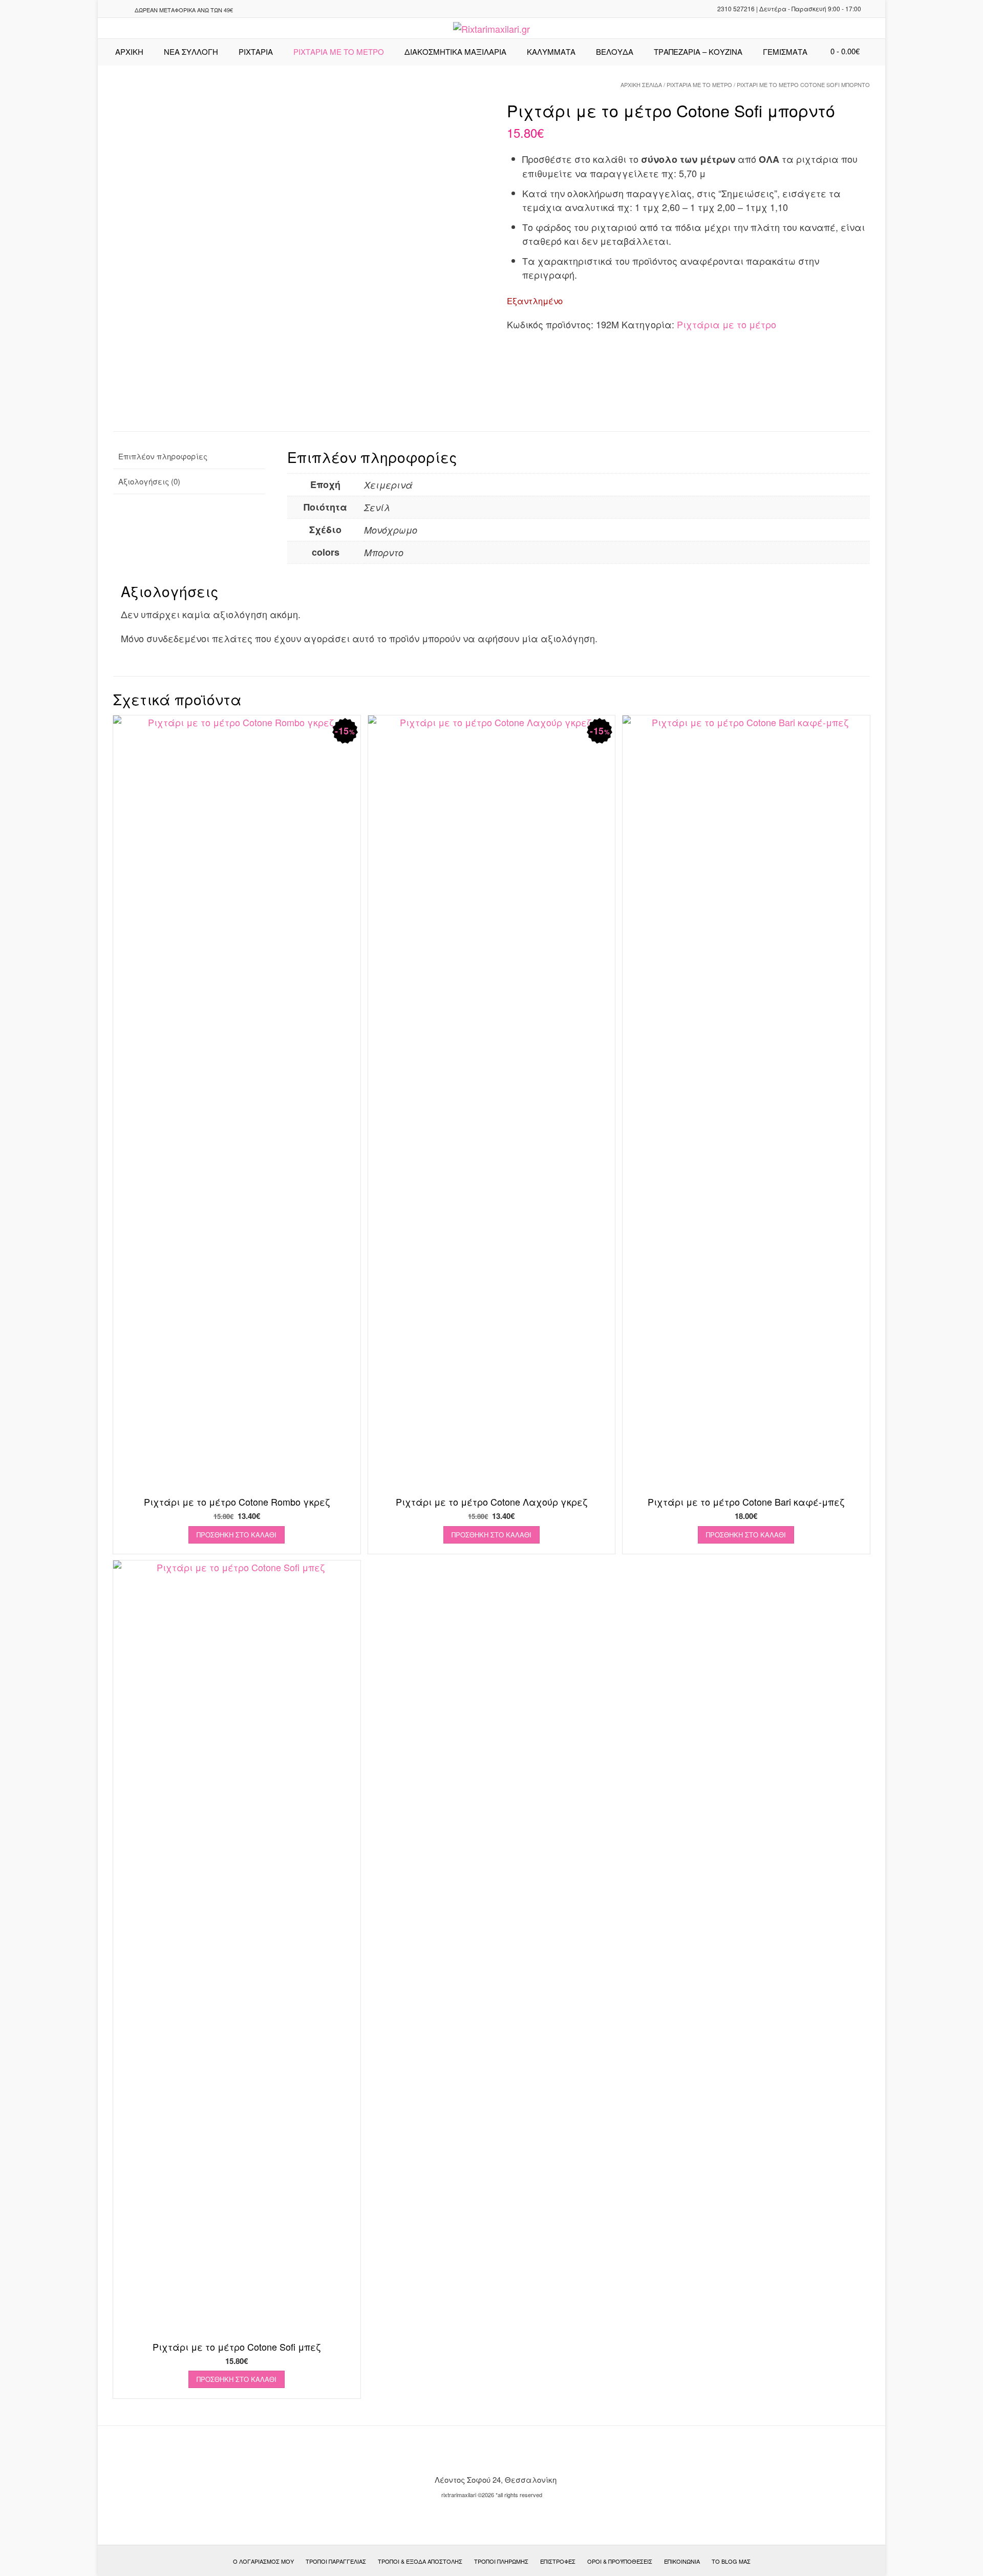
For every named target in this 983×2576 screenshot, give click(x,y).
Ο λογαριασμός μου (263, 2561)
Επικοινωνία (682, 2561)
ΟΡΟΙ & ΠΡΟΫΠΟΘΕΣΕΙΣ (620, 2561)
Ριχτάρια (256, 51)
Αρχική (129, 51)
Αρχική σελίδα (641, 85)
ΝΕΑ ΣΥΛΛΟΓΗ (191, 51)
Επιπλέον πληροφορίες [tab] (163, 456)
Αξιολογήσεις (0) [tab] (149, 481)
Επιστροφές (558, 2561)
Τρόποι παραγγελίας (336, 2561)
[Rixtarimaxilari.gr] (491, 29)
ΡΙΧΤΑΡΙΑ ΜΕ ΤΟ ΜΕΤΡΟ (339, 51)
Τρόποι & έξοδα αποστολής (420, 2561)
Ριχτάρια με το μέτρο (699, 85)
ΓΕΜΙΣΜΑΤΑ (785, 51)
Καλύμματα (551, 51)
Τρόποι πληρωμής (501, 2561)
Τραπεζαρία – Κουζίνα (698, 51)
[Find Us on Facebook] (121, 10)
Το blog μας (731, 2561)
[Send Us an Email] (109, 10)
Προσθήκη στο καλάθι (237, 1535)
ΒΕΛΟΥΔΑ (615, 51)
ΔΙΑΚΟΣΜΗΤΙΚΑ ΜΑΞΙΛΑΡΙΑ (455, 51)
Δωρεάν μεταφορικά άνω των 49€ (184, 10)
